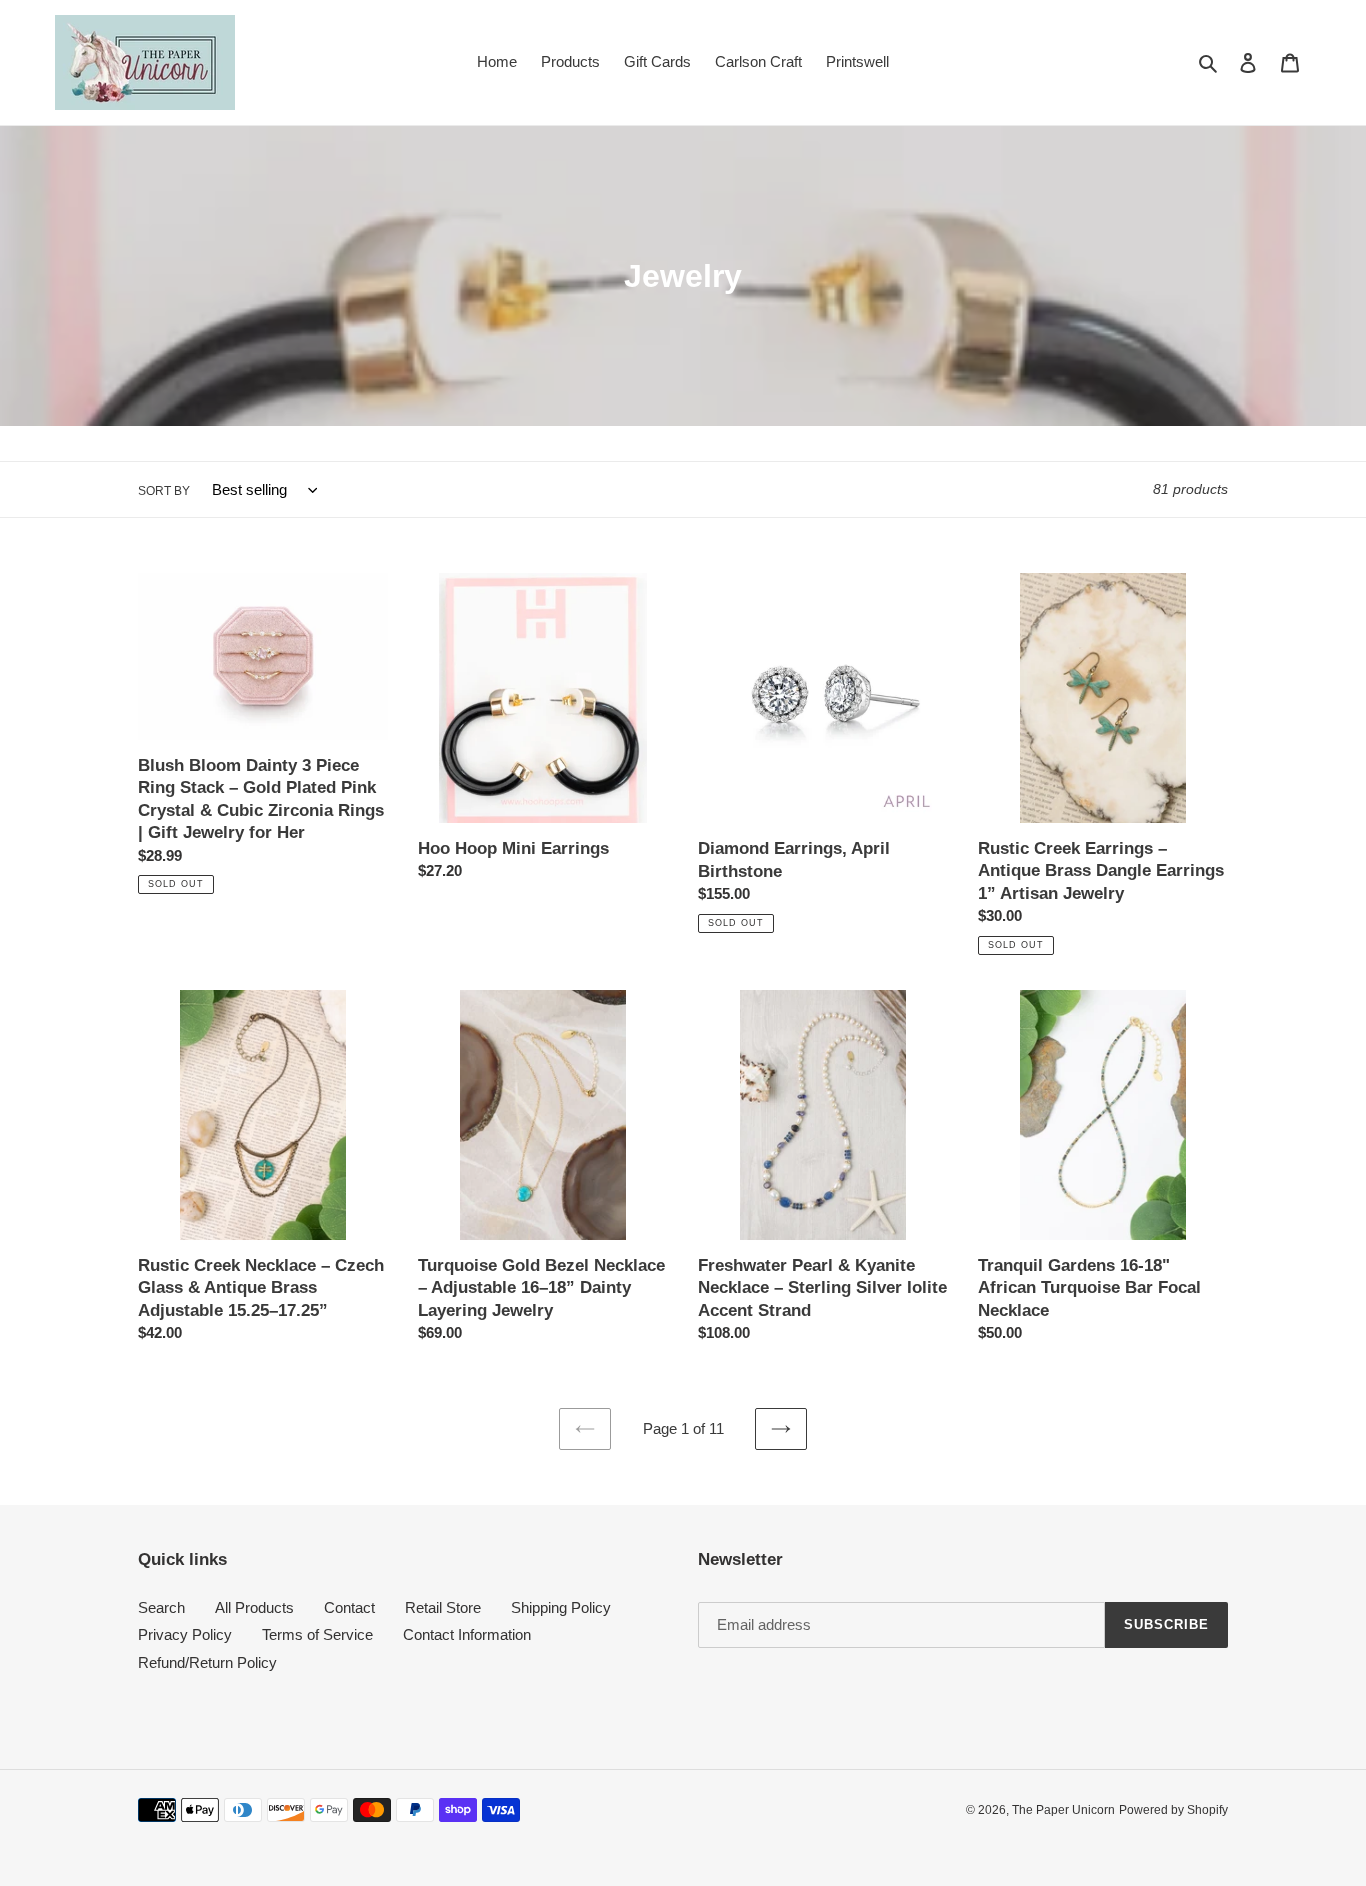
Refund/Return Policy (207, 1662)
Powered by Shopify (1173, 1810)
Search (161, 1607)
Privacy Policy (185, 1634)
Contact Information (467, 1634)
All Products (254, 1607)
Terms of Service (317, 1634)
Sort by (164, 491)
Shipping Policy (561, 1607)
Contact (349, 1607)
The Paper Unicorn (1063, 1810)
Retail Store (443, 1607)
